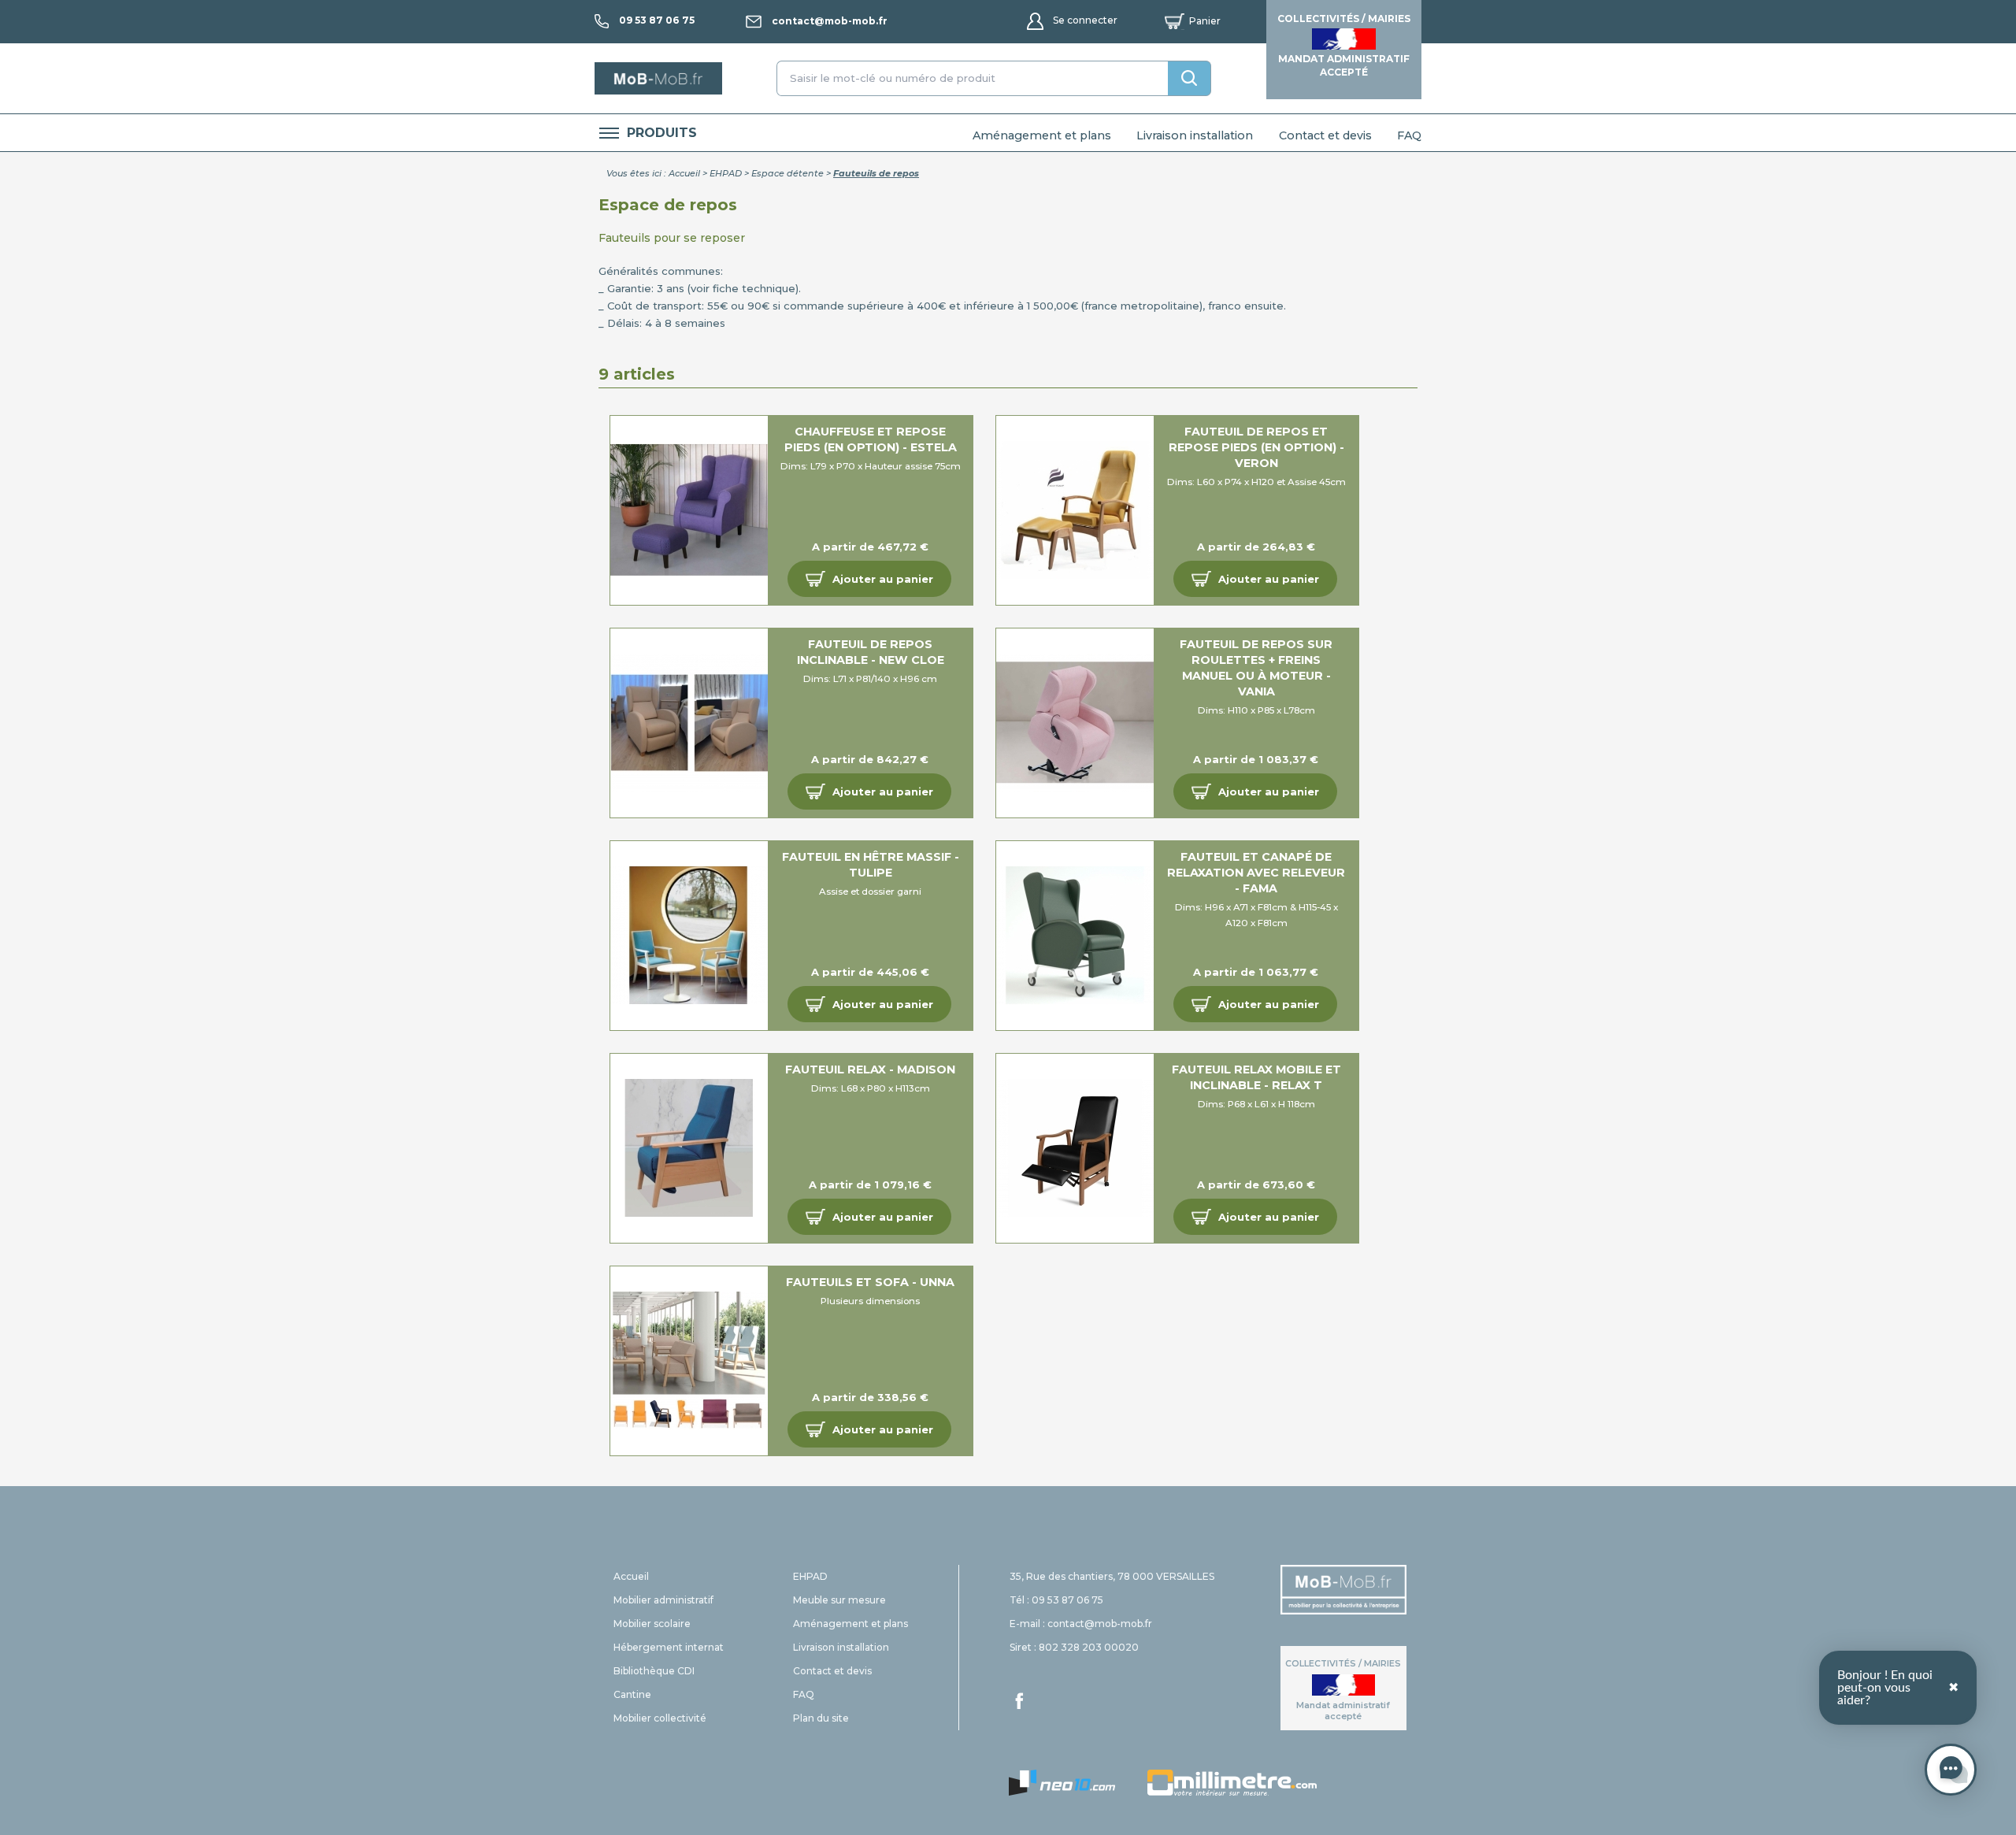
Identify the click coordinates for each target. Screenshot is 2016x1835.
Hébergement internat (669, 1647)
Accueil (684, 173)
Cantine (632, 1694)
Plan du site (821, 1718)
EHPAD (726, 173)
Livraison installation (1195, 135)
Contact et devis (1325, 135)
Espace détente (787, 173)
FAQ (1409, 135)
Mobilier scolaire (652, 1624)
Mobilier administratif (663, 1600)
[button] (869, 579)
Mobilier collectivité (660, 1718)
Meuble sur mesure (839, 1600)
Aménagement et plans (1042, 135)
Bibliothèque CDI (654, 1671)
